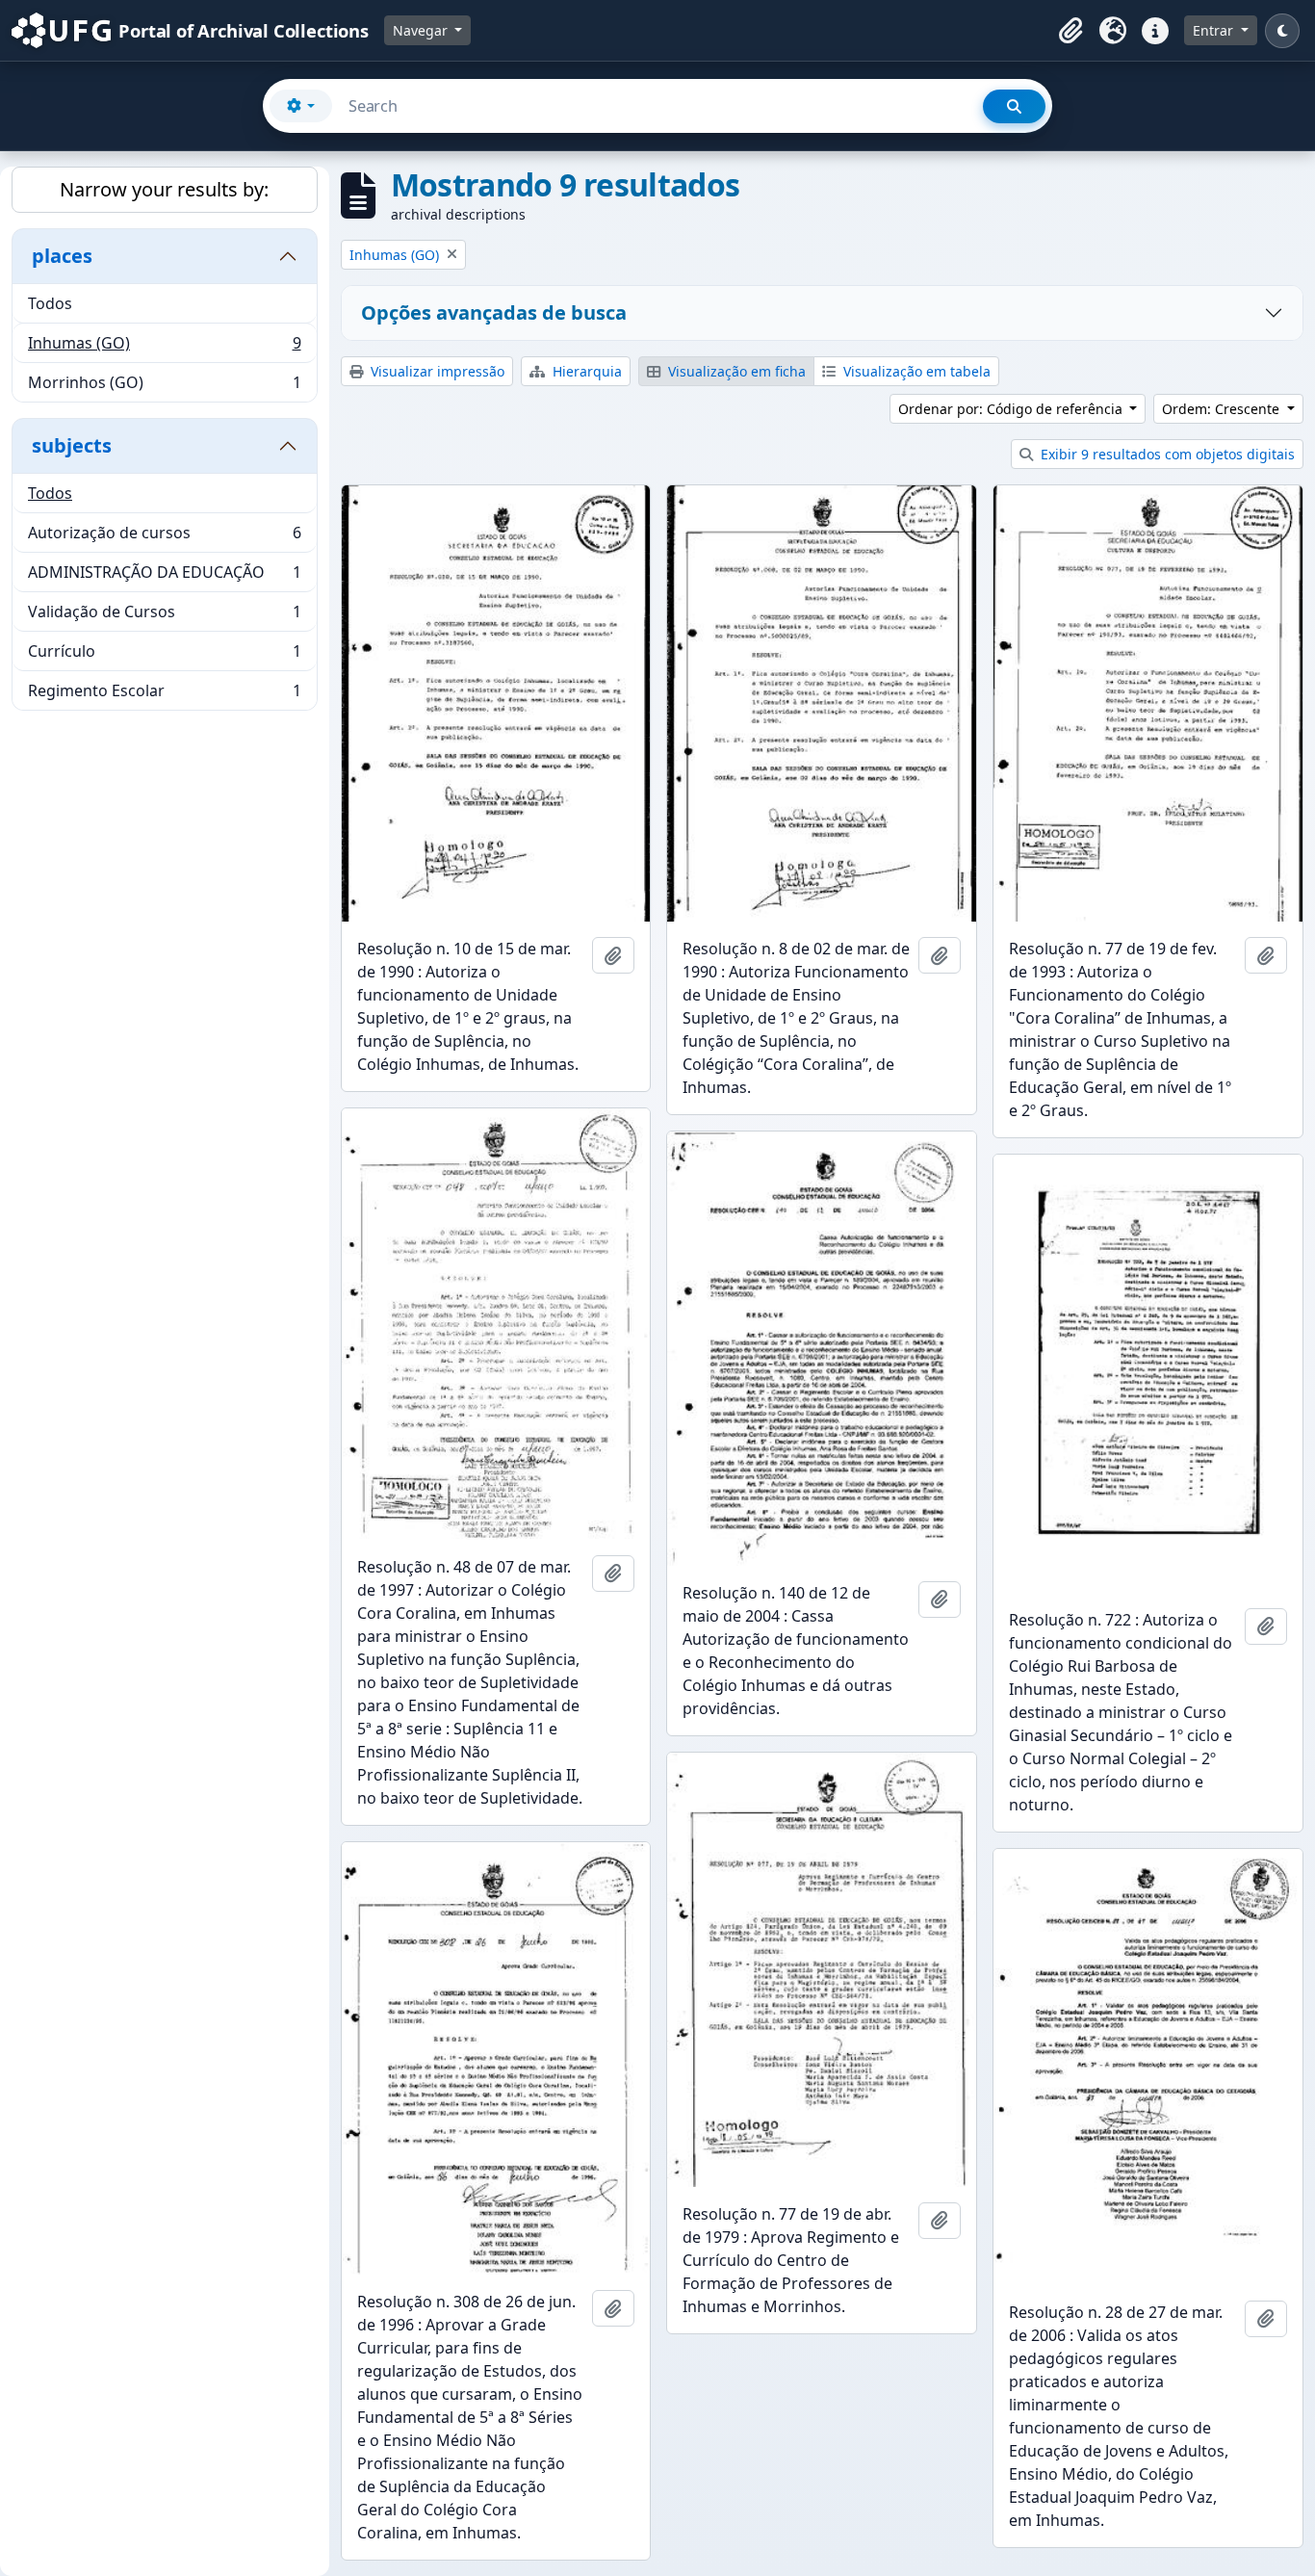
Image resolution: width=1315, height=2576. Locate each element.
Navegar (422, 30)
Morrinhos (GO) (164, 387)
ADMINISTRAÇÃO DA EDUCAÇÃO (164, 577)
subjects (72, 445)
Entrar (1215, 30)
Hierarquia (585, 371)
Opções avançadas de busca (494, 312)
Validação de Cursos (164, 616)
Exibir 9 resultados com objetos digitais (1166, 454)
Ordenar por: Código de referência (1012, 409)
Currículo (164, 656)
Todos (50, 303)
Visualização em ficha (735, 371)
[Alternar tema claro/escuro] (1282, 31)
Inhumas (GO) (164, 348)
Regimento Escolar (164, 695)
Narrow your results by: (164, 189)
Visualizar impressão (436, 371)
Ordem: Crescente (1223, 409)
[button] (1070, 31)
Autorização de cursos (164, 537)
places (62, 256)
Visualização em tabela (915, 371)
